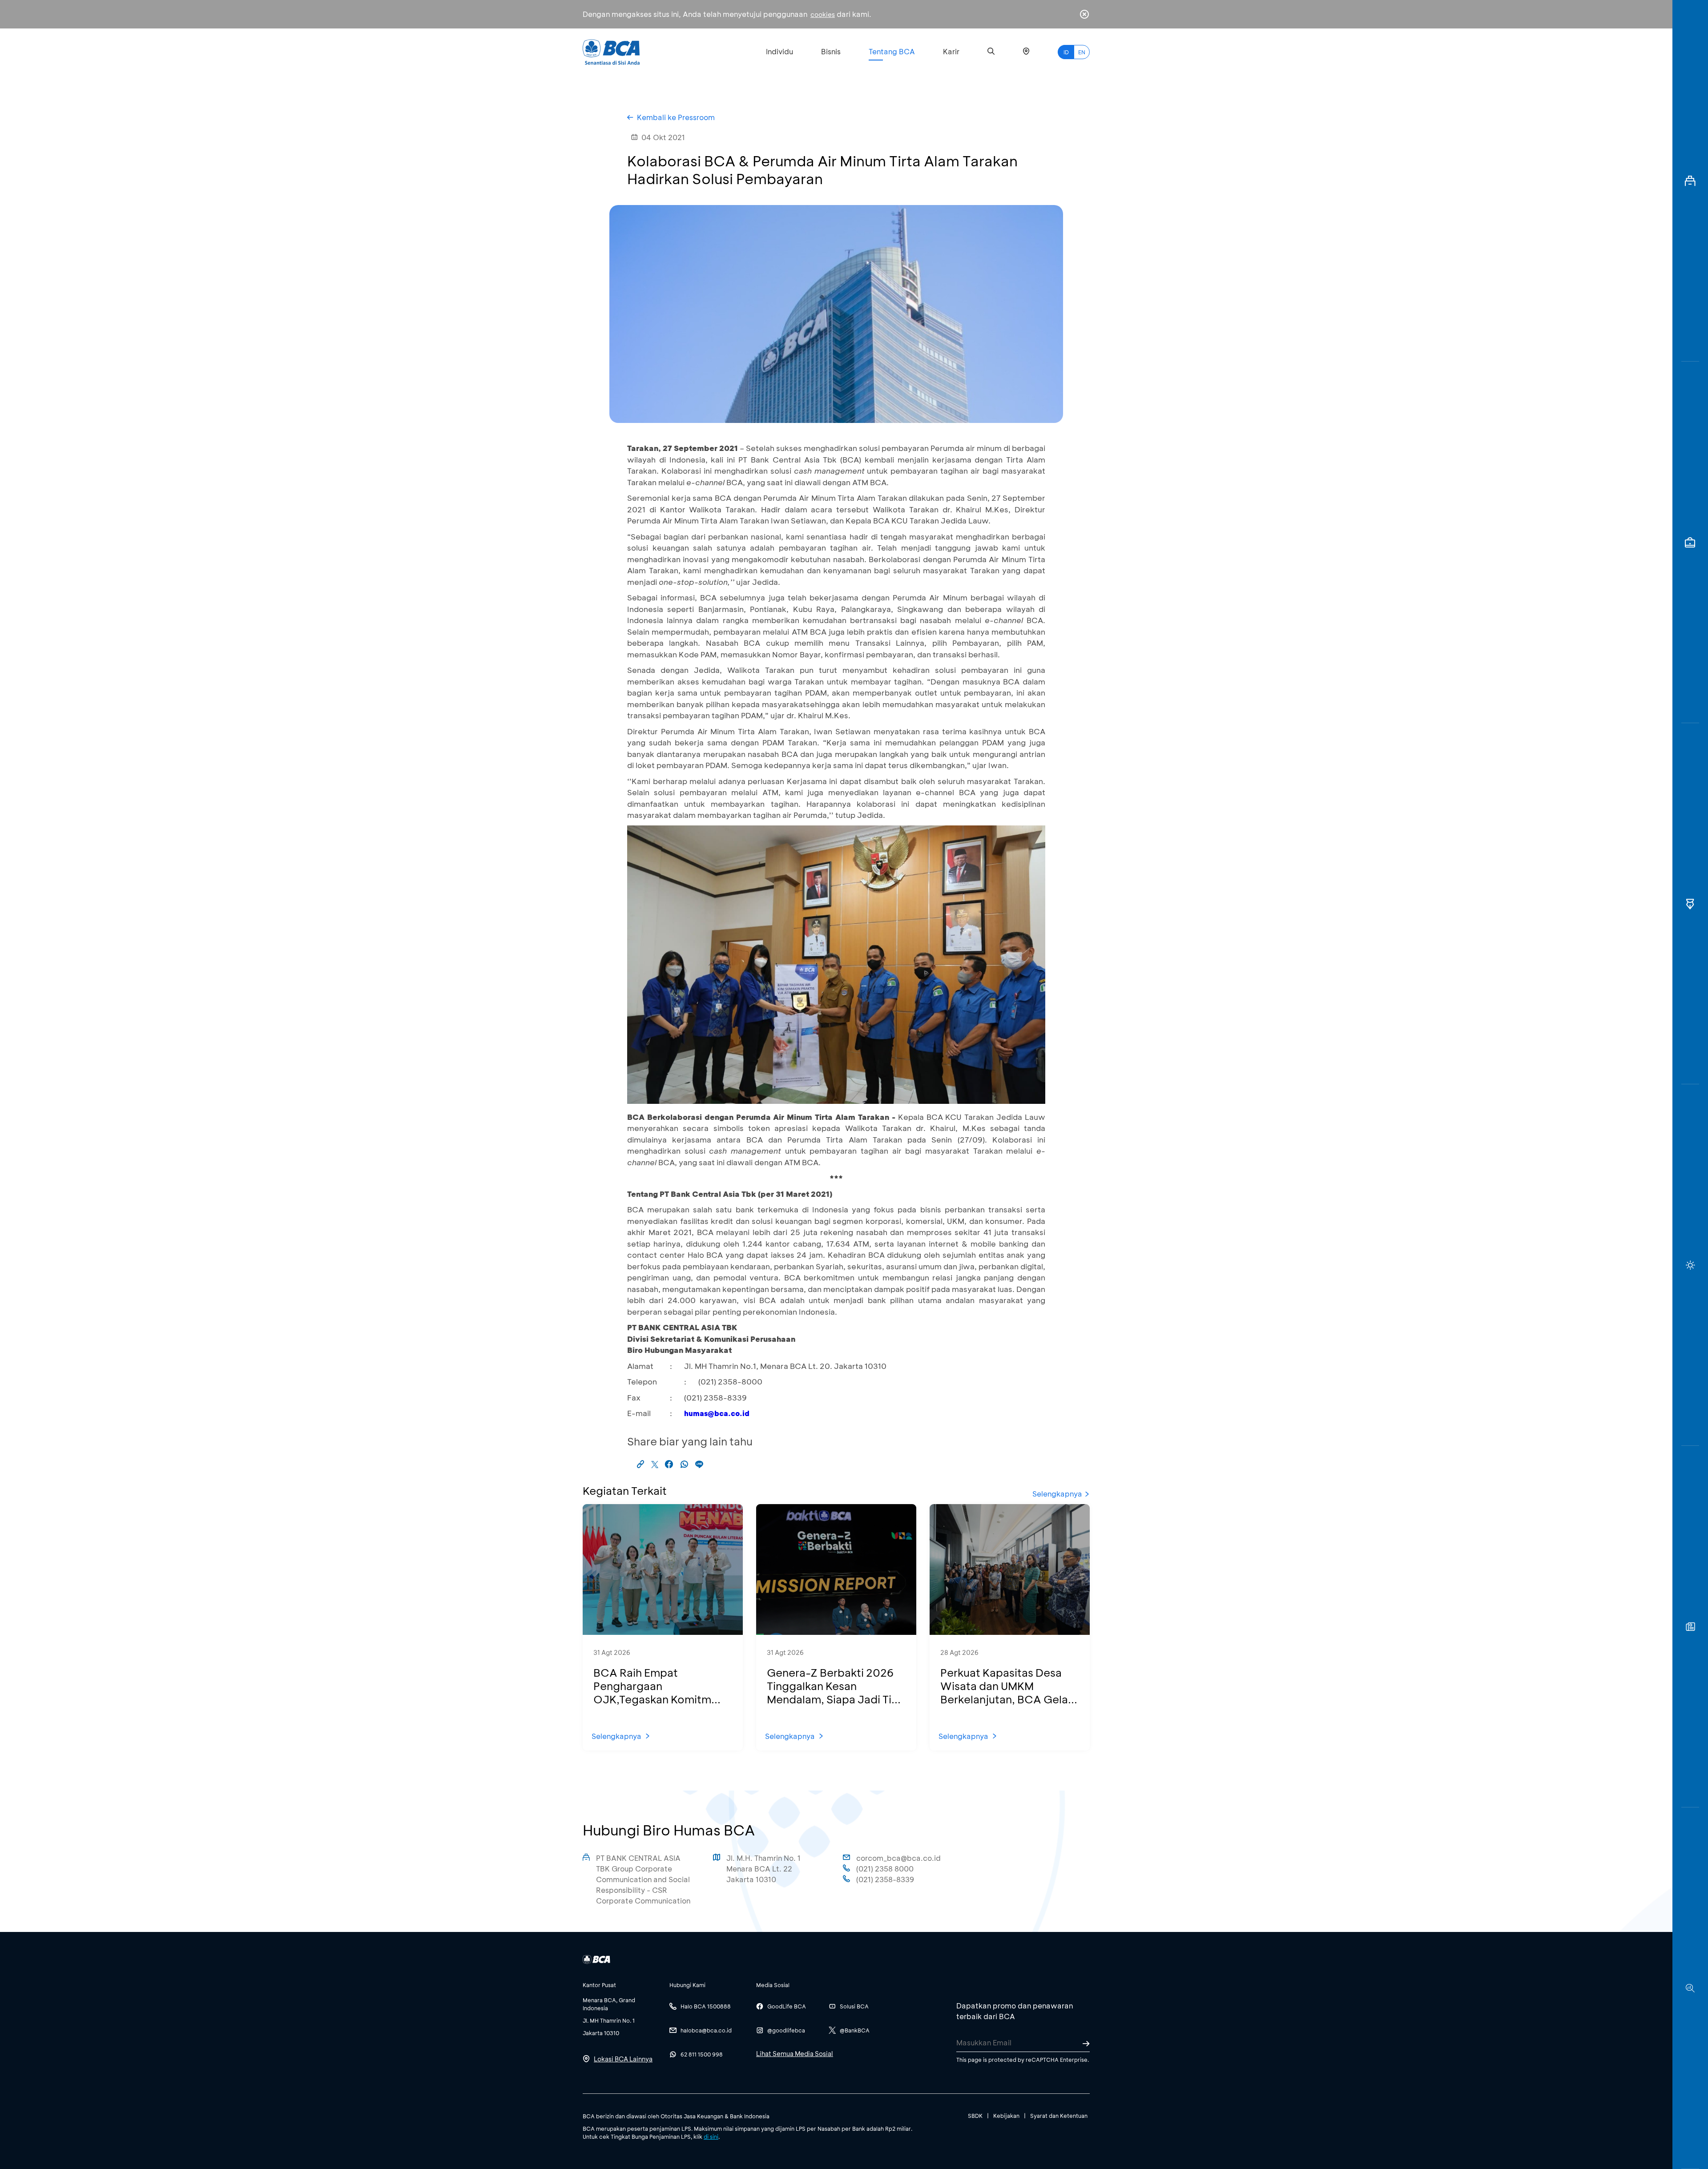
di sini (711, 2137)
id (1066, 52)
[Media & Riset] (1690, 1988)
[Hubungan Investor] (1690, 542)
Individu (779, 51)
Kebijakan (1006, 2116)
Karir (951, 51)
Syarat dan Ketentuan (1059, 2116)
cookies (823, 14)
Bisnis (831, 51)
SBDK (975, 2116)
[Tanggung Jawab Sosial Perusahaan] (1690, 1627)
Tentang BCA (892, 51)
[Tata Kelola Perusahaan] (1690, 904)
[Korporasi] (1690, 181)
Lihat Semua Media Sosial (795, 2054)
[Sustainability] (1690, 1265)
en (1082, 52)
